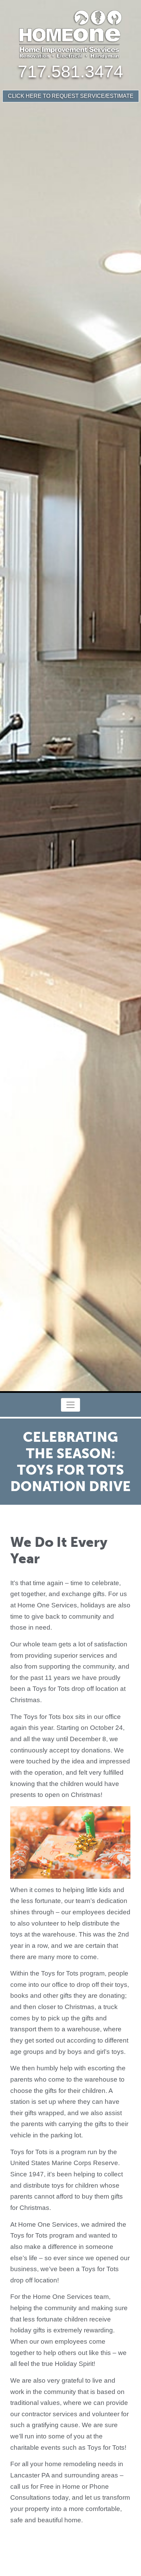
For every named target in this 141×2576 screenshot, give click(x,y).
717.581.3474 (70, 72)
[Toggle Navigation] (70, 1405)
